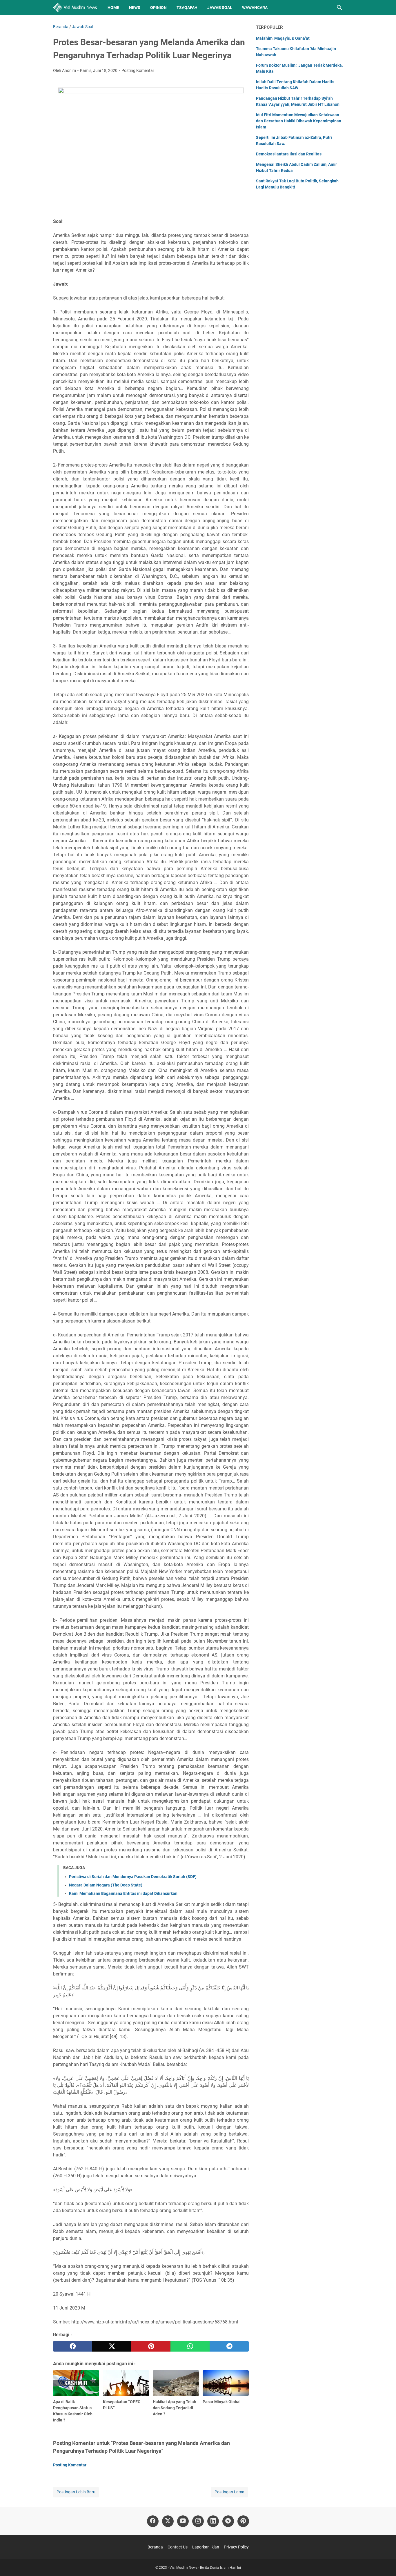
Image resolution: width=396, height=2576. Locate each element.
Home (113, 8)
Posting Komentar (138, 70)
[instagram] (198, 2521)
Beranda (155, 2547)
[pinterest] (151, 2346)
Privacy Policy (236, 2547)
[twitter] (112, 2346)
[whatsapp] (190, 2346)
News (135, 8)
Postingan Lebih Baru (76, 2492)
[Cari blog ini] (339, 8)
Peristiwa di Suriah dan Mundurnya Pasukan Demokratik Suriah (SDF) (133, 1877)
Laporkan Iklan (206, 2547)
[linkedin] (213, 2521)
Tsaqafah (187, 8)
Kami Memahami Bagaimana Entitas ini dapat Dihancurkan (123, 1893)
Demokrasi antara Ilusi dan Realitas (289, 154)
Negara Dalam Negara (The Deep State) (106, 1885)
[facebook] (73, 2346)
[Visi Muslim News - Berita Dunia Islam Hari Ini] (75, 8)
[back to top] (384, 2563)
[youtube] (183, 2521)
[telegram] (229, 2346)
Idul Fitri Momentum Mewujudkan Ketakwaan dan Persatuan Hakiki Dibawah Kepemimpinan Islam (299, 121)
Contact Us (178, 2547)
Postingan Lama (229, 2492)
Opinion (158, 8)
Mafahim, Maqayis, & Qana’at (283, 38)
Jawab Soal (220, 8)
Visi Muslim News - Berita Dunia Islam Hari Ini (205, 2568)
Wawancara (255, 8)
